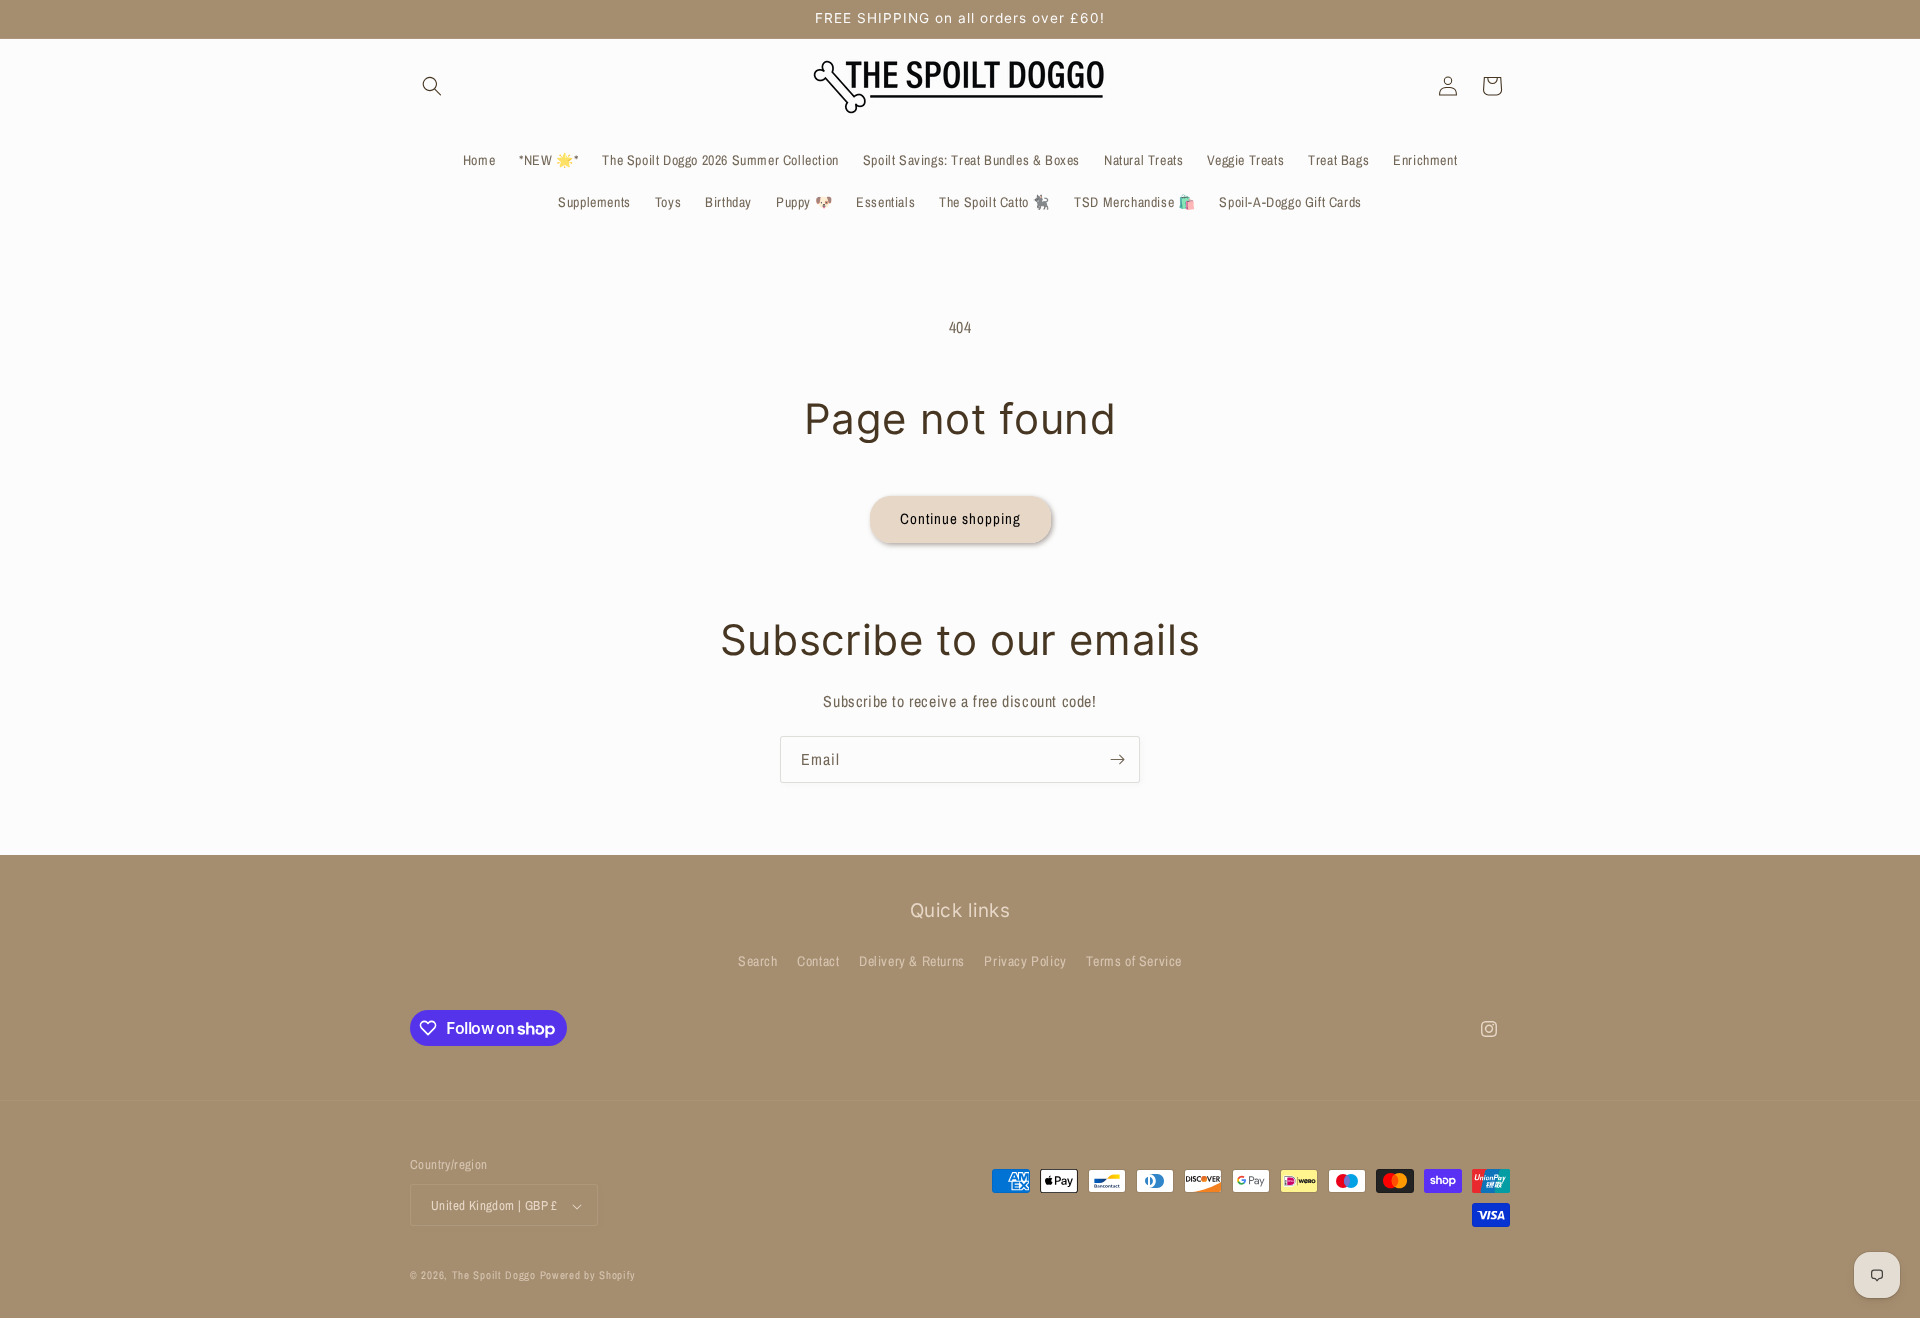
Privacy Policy (1025, 960)
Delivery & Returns (912, 960)
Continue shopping (960, 518)
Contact (818, 960)
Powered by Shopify (588, 1276)
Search (758, 960)
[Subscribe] (1117, 759)
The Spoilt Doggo (494, 1276)
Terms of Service (1134, 960)
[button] (432, 86)
